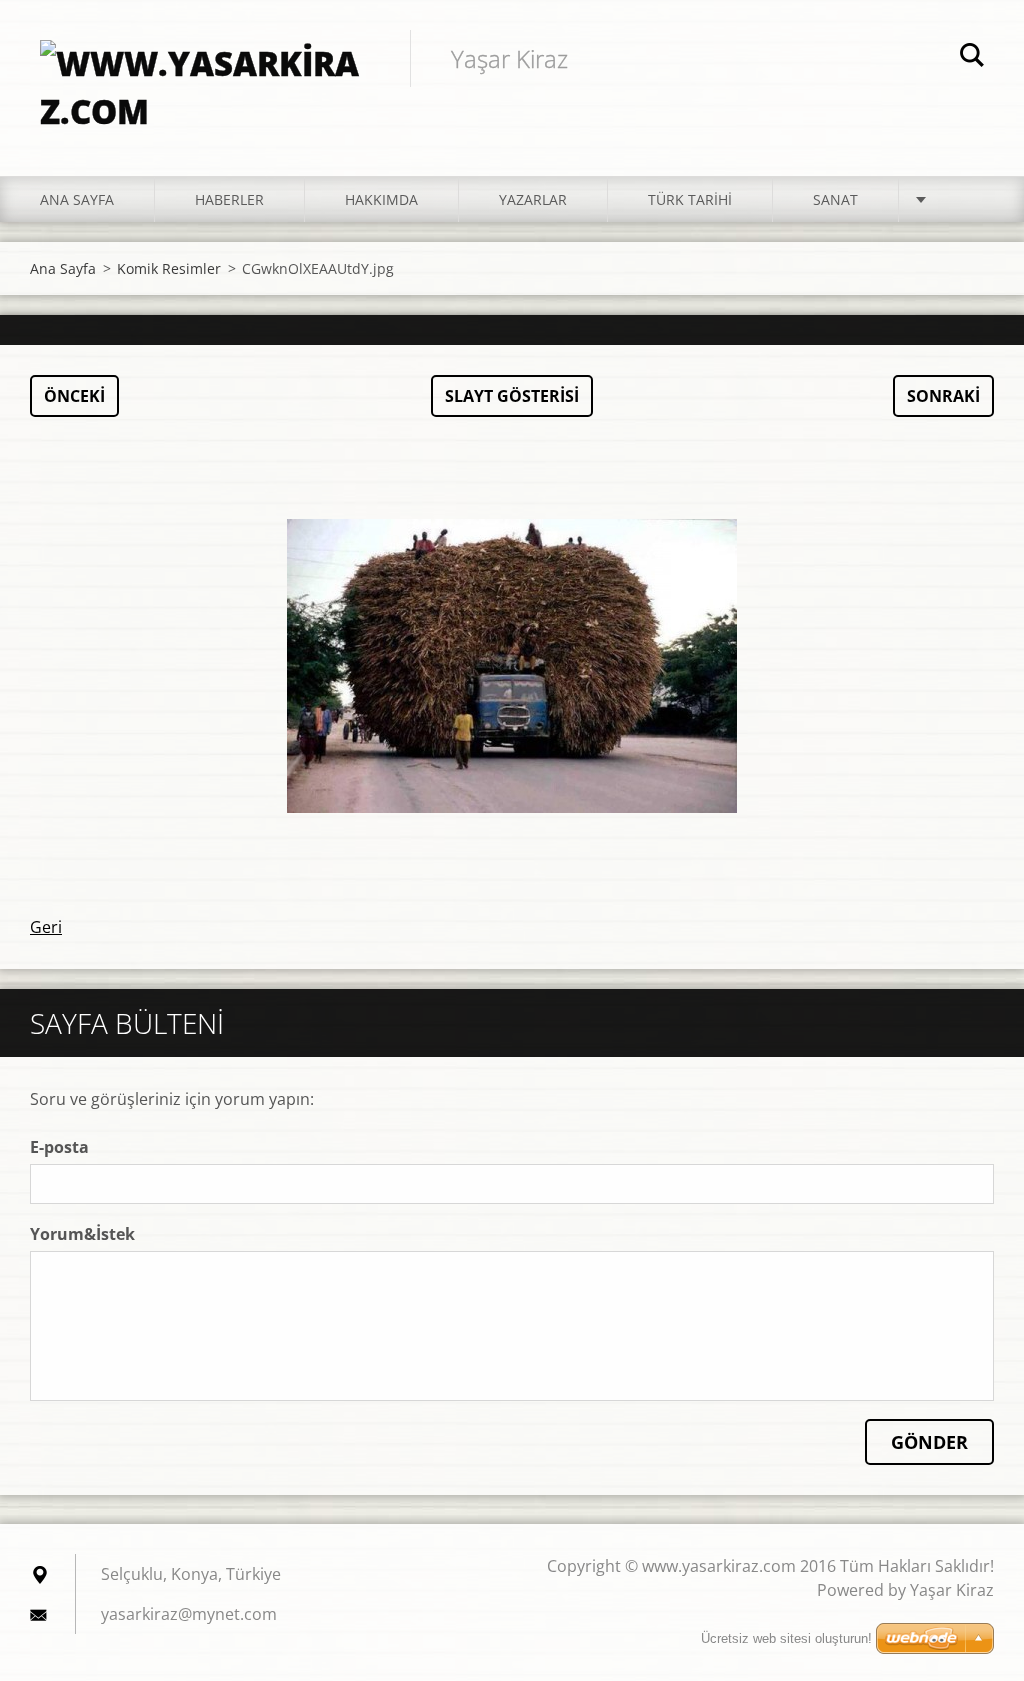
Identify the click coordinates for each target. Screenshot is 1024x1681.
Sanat (835, 199)
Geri (46, 927)
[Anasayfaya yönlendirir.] (205, 68)
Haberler (229, 199)
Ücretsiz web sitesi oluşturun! (786, 1638)
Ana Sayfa (77, 199)
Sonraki (943, 396)
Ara (972, 58)
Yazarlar (533, 199)
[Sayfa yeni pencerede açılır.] (512, 666)
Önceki (74, 396)
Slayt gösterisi (512, 396)
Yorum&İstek (82, 1234)
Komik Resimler (169, 268)
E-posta (59, 1147)
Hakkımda (381, 199)
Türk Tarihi (690, 199)
